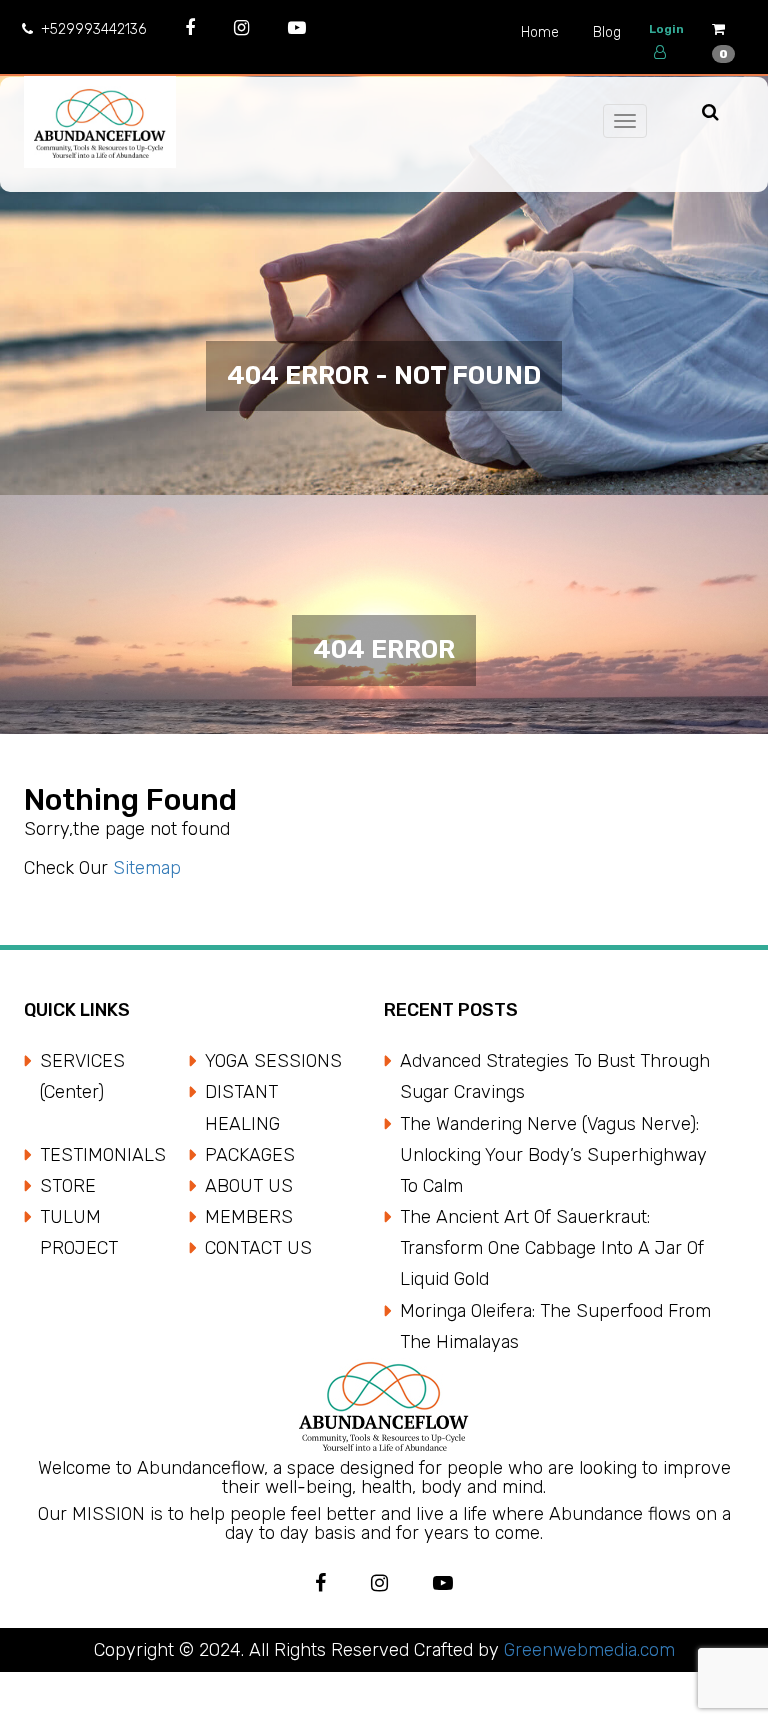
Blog (607, 32)
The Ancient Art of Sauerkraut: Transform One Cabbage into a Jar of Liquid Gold (552, 1248)
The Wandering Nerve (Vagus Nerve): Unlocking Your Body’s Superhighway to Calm (553, 1155)
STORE (68, 1186)
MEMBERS (249, 1217)
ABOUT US (249, 1186)
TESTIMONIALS (103, 1155)
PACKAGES (250, 1155)
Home (540, 32)
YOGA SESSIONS (273, 1061)
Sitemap (147, 868)
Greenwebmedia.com (587, 1650)
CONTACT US (258, 1248)
